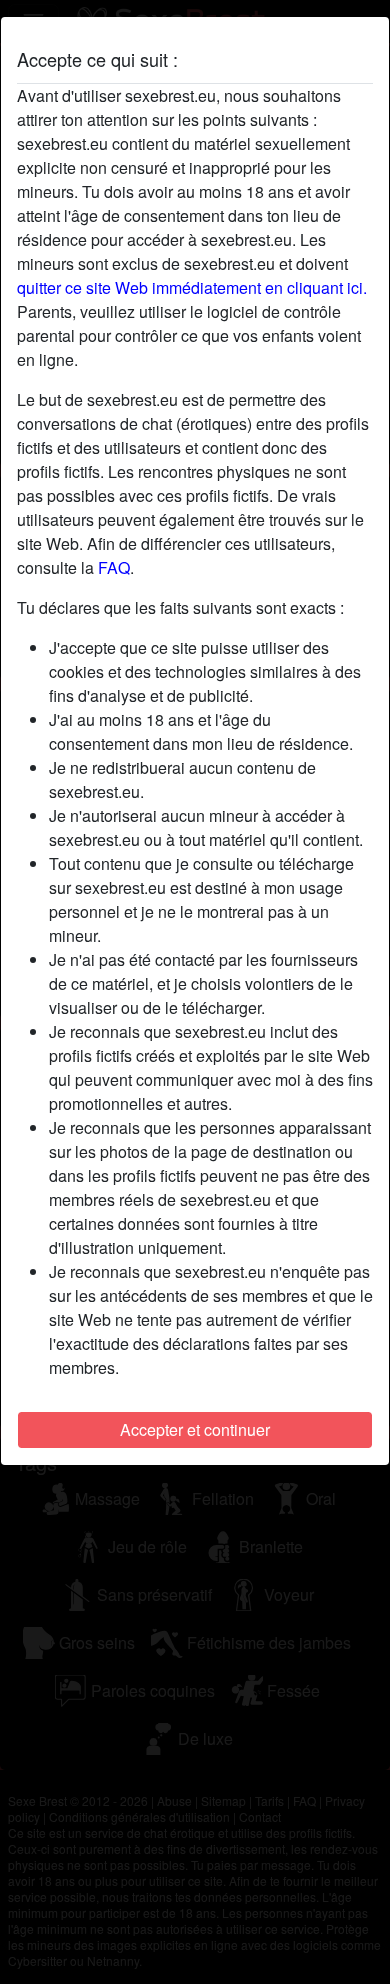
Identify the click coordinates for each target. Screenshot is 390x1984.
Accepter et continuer (195, 1429)
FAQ (114, 567)
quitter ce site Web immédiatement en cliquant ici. (192, 287)
